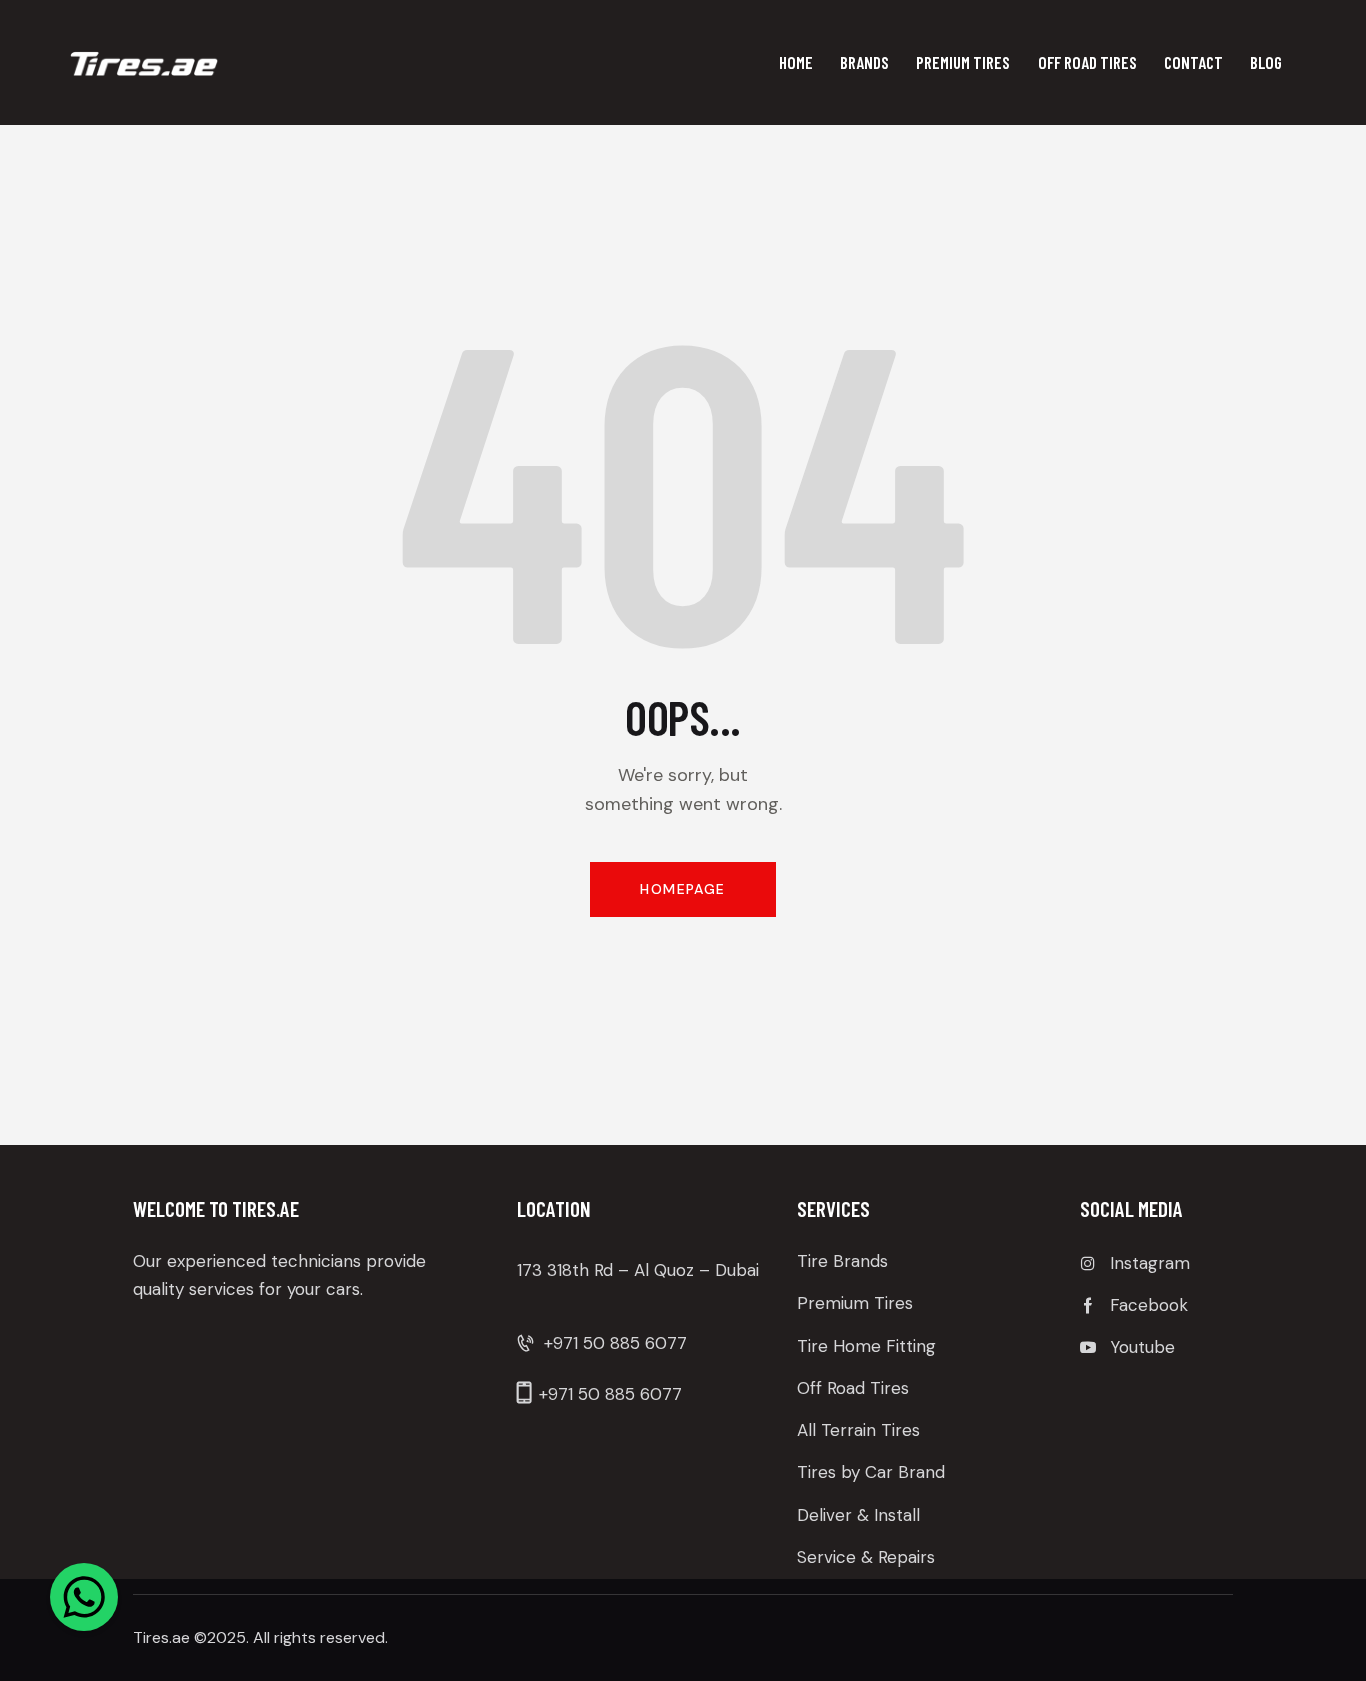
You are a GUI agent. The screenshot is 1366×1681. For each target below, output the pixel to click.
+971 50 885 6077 (615, 1343)
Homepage (682, 889)
